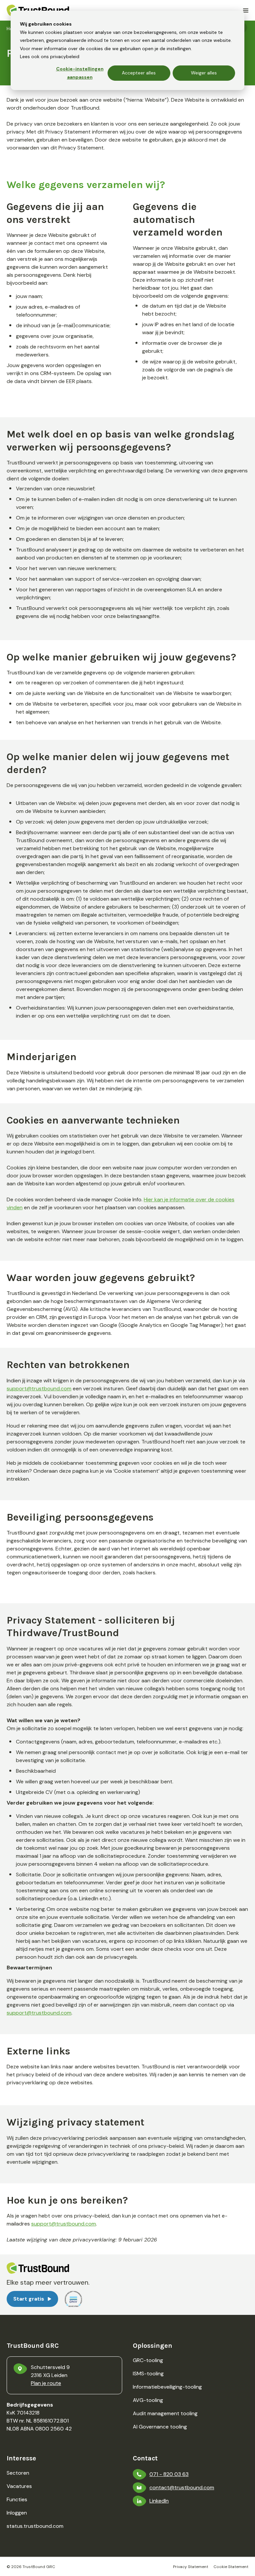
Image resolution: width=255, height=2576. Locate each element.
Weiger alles (204, 73)
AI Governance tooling (160, 2427)
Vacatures (19, 2486)
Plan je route (46, 2383)
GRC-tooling (148, 2360)
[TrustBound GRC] (38, 10)
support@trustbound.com (39, 1388)
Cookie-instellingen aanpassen (80, 73)
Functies (17, 2499)
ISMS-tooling (148, 2374)
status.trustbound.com (35, 2526)
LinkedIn (159, 2501)
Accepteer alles (139, 73)
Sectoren (18, 2473)
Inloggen (17, 2513)
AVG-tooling (148, 2400)
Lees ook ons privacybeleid (50, 56)
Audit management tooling (165, 2413)
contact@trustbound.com (182, 2487)
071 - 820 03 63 (169, 2474)
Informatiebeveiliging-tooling (167, 2387)
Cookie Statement (231, 2567)
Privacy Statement (191, 2567)
